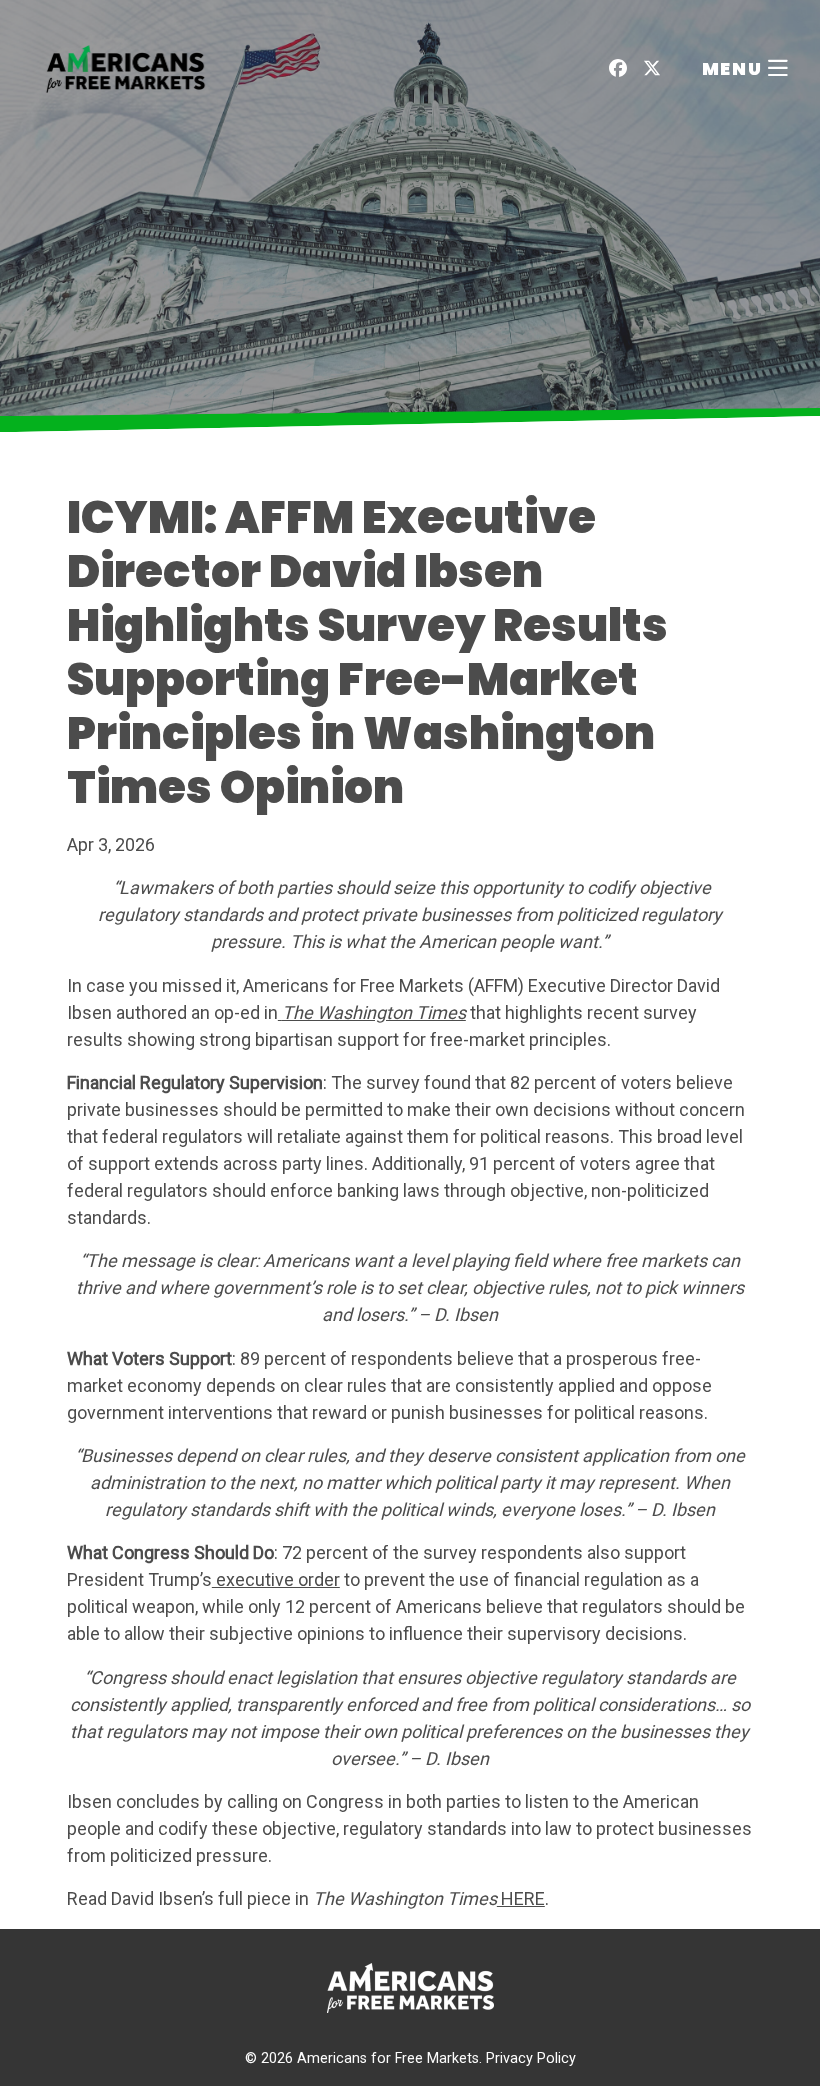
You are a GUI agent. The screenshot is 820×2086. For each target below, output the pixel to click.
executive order (276, 1579)
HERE (521, 1898)
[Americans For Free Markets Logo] (126, 67)
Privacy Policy (531, 2058)
